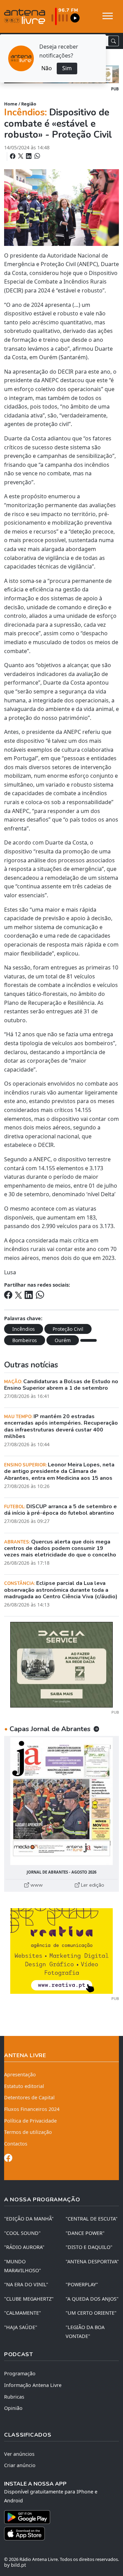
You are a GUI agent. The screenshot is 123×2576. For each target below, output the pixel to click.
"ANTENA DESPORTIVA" (92, 2261)
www (36, 1885)
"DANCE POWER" (85, 2233)
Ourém (63, 1340)
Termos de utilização (28, 2132)
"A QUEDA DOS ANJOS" (92, 2299)
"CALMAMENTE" (23, 2313)
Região (29, 104)
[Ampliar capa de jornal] (61, 1801)
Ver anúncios (19, 2454)
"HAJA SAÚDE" (21, 2327)
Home (11, 104)
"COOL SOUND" (22, 2233)
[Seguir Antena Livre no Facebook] (8, 2159)
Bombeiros (25, 1340)
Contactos (16, 2144)
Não (47, 68)
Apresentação (20, 2074)
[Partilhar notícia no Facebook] (13, 156)
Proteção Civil (68, 1329)
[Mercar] (61, 1664)
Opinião (13, 2408)
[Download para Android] (57, 2517)
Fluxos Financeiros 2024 (32, 2109)
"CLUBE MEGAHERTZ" (29, 2299)
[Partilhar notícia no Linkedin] (29, 156)
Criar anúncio (20, 2465)
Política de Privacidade (30, 2121)
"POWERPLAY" (82, 2284)
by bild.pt (15, 2565)
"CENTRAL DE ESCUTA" (92, 2219)
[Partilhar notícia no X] (21, 156)
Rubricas (14, 2397)
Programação (20, 2373)
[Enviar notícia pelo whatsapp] (37, 156)
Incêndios (24, 1329)
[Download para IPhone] (61, 2534)
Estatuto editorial (24, 2086)
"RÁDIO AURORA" (24, 2247)
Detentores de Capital (29, 2097)
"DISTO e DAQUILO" (89, 2247)
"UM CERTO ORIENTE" (91, 2313)
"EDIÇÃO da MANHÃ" (29, 2219)
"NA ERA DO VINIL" (26, 2284)
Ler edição (92, 1885)
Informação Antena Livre (33, 2385)
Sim (67, 68)
